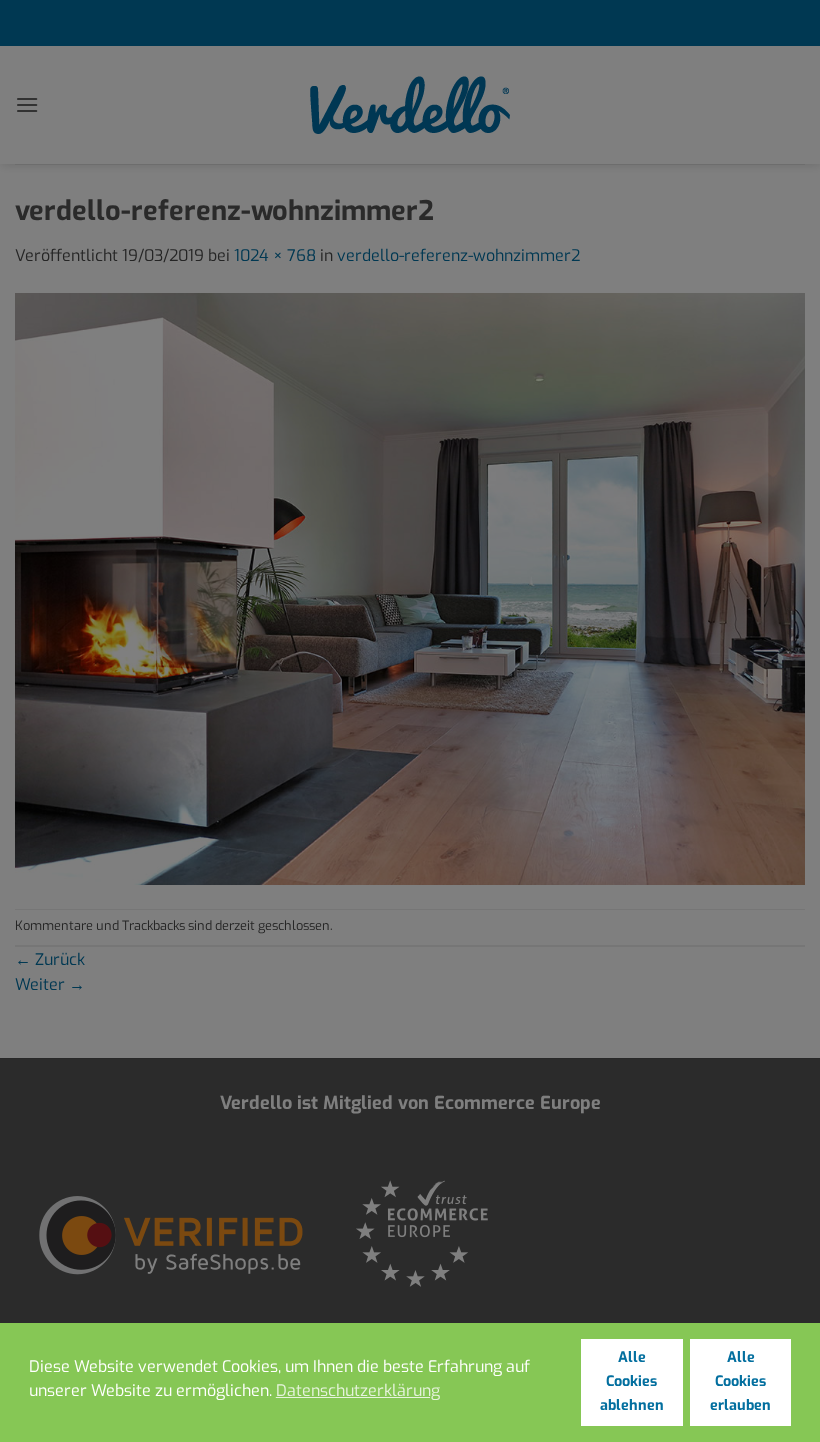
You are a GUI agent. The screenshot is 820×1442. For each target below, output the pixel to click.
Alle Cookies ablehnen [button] (632, 1381)
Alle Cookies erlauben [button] (740, 1381)
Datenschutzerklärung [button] (358, 1390)
